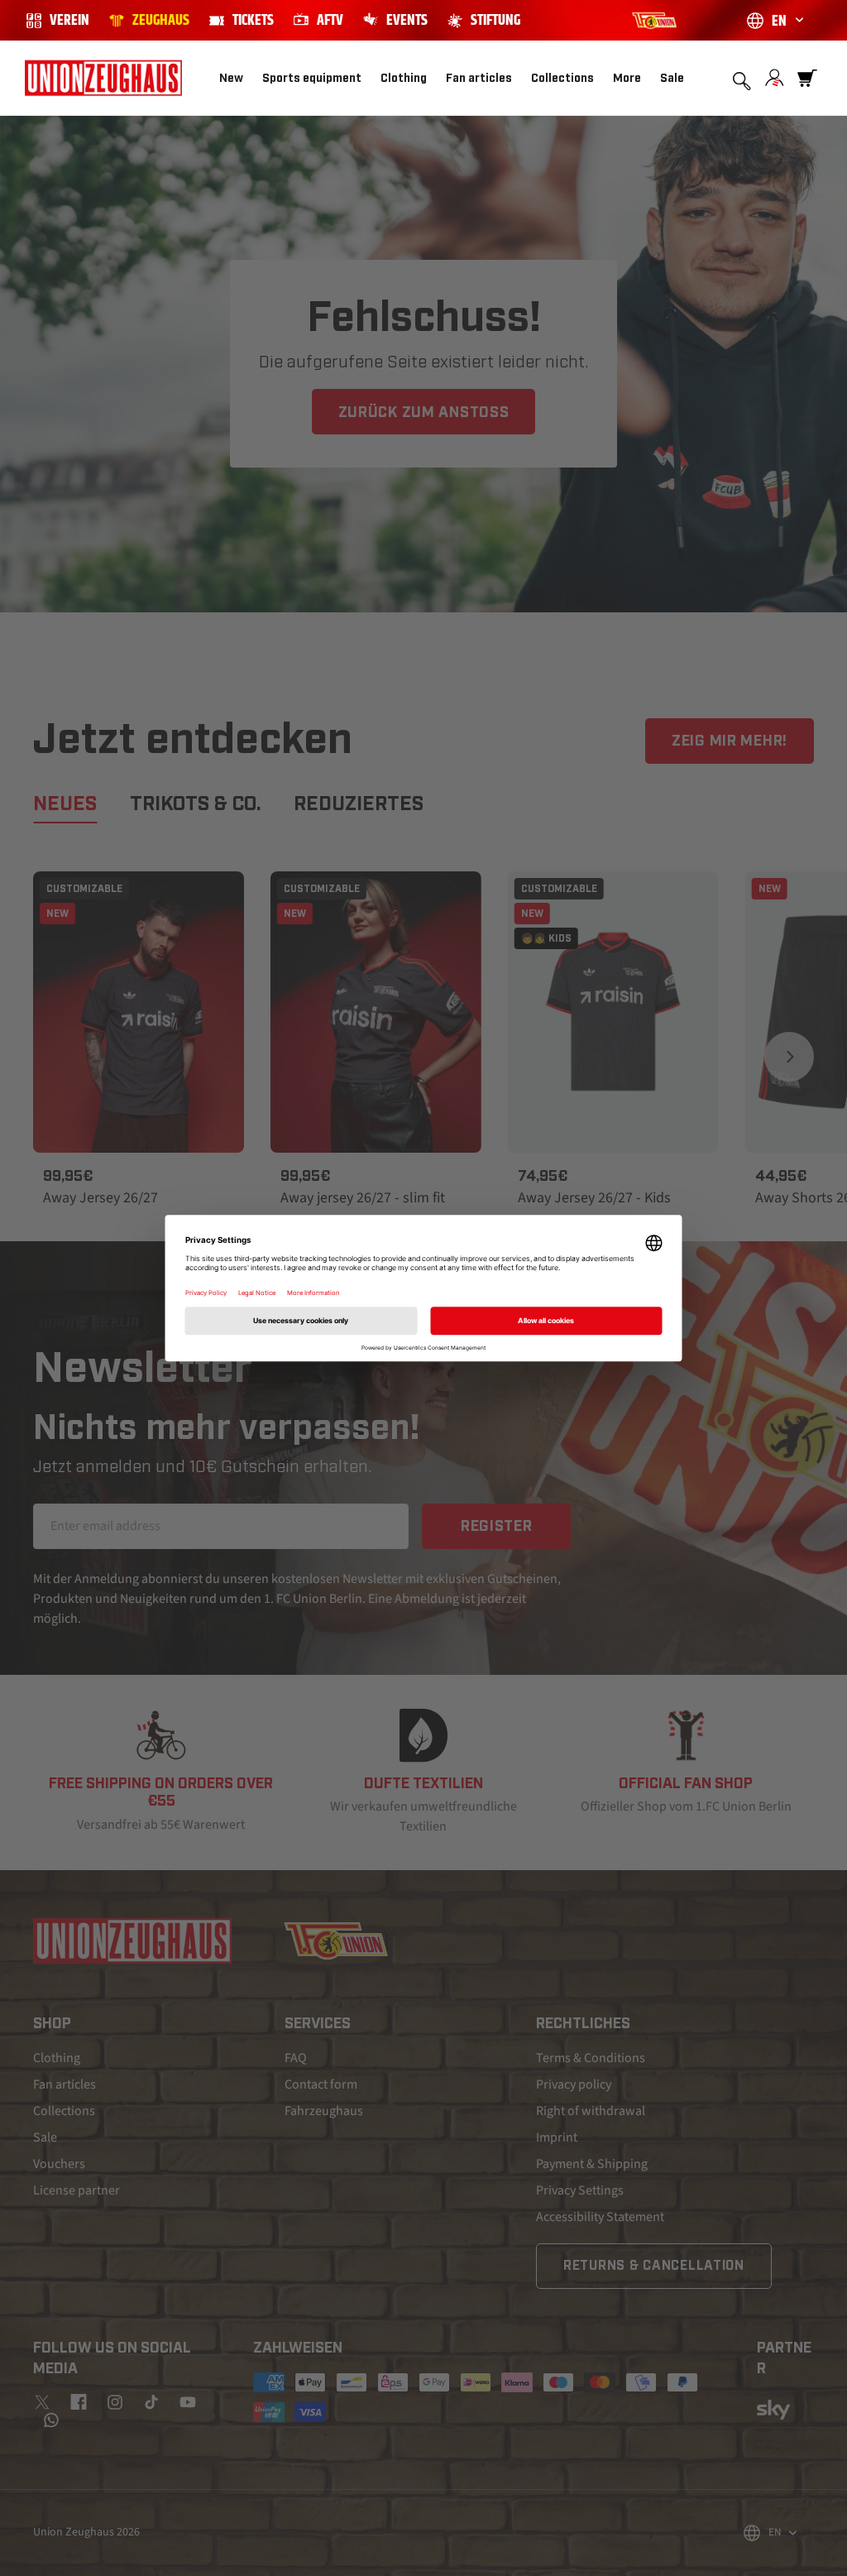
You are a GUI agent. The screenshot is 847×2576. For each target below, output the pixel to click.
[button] (320, 79)
